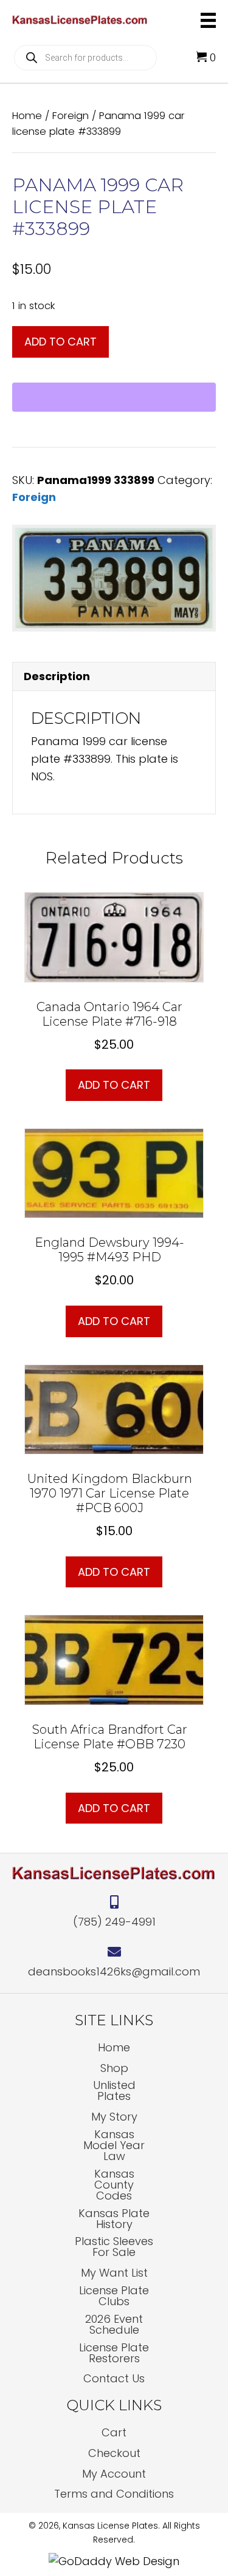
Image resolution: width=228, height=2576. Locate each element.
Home (27, 116)
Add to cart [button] (114, 1085)
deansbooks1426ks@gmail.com (114, 1971)
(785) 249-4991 (114, 1922)
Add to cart (60, 342)
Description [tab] (57, 676)
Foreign (71, 116)
